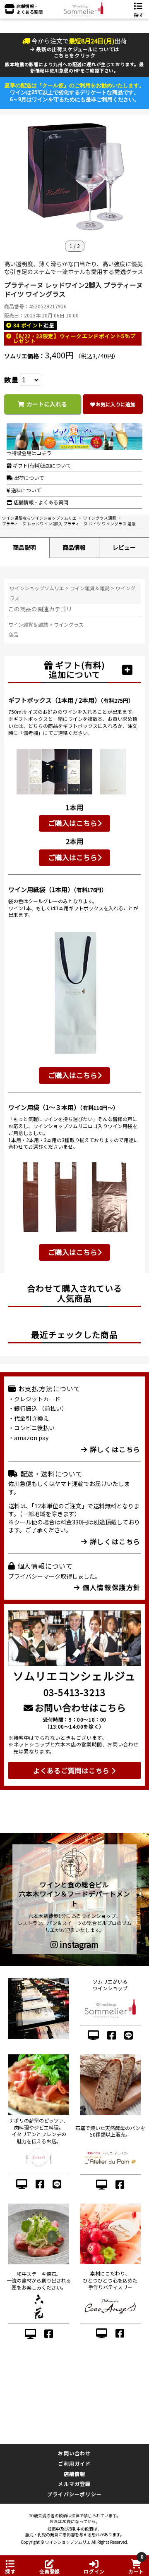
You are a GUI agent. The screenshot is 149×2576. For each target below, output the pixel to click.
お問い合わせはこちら (79, 1707)
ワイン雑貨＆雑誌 (90, 588)
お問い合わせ (74, 2453)
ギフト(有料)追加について (41, 465)
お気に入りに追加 (115, 404)
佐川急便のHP (65, 70)
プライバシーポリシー (74, 2494)
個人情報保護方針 (111, 1587)
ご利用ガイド (74, 2463)
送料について (25, 490)
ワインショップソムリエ (37, 588)
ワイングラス (69, 624)
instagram (78, 1944)
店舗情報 (75, 2474)
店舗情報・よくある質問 (40, 502)
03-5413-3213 (74, 1692)
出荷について (28, 478)
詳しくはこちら (114, 1449)
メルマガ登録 (74, 2484)
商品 (13, 634)
